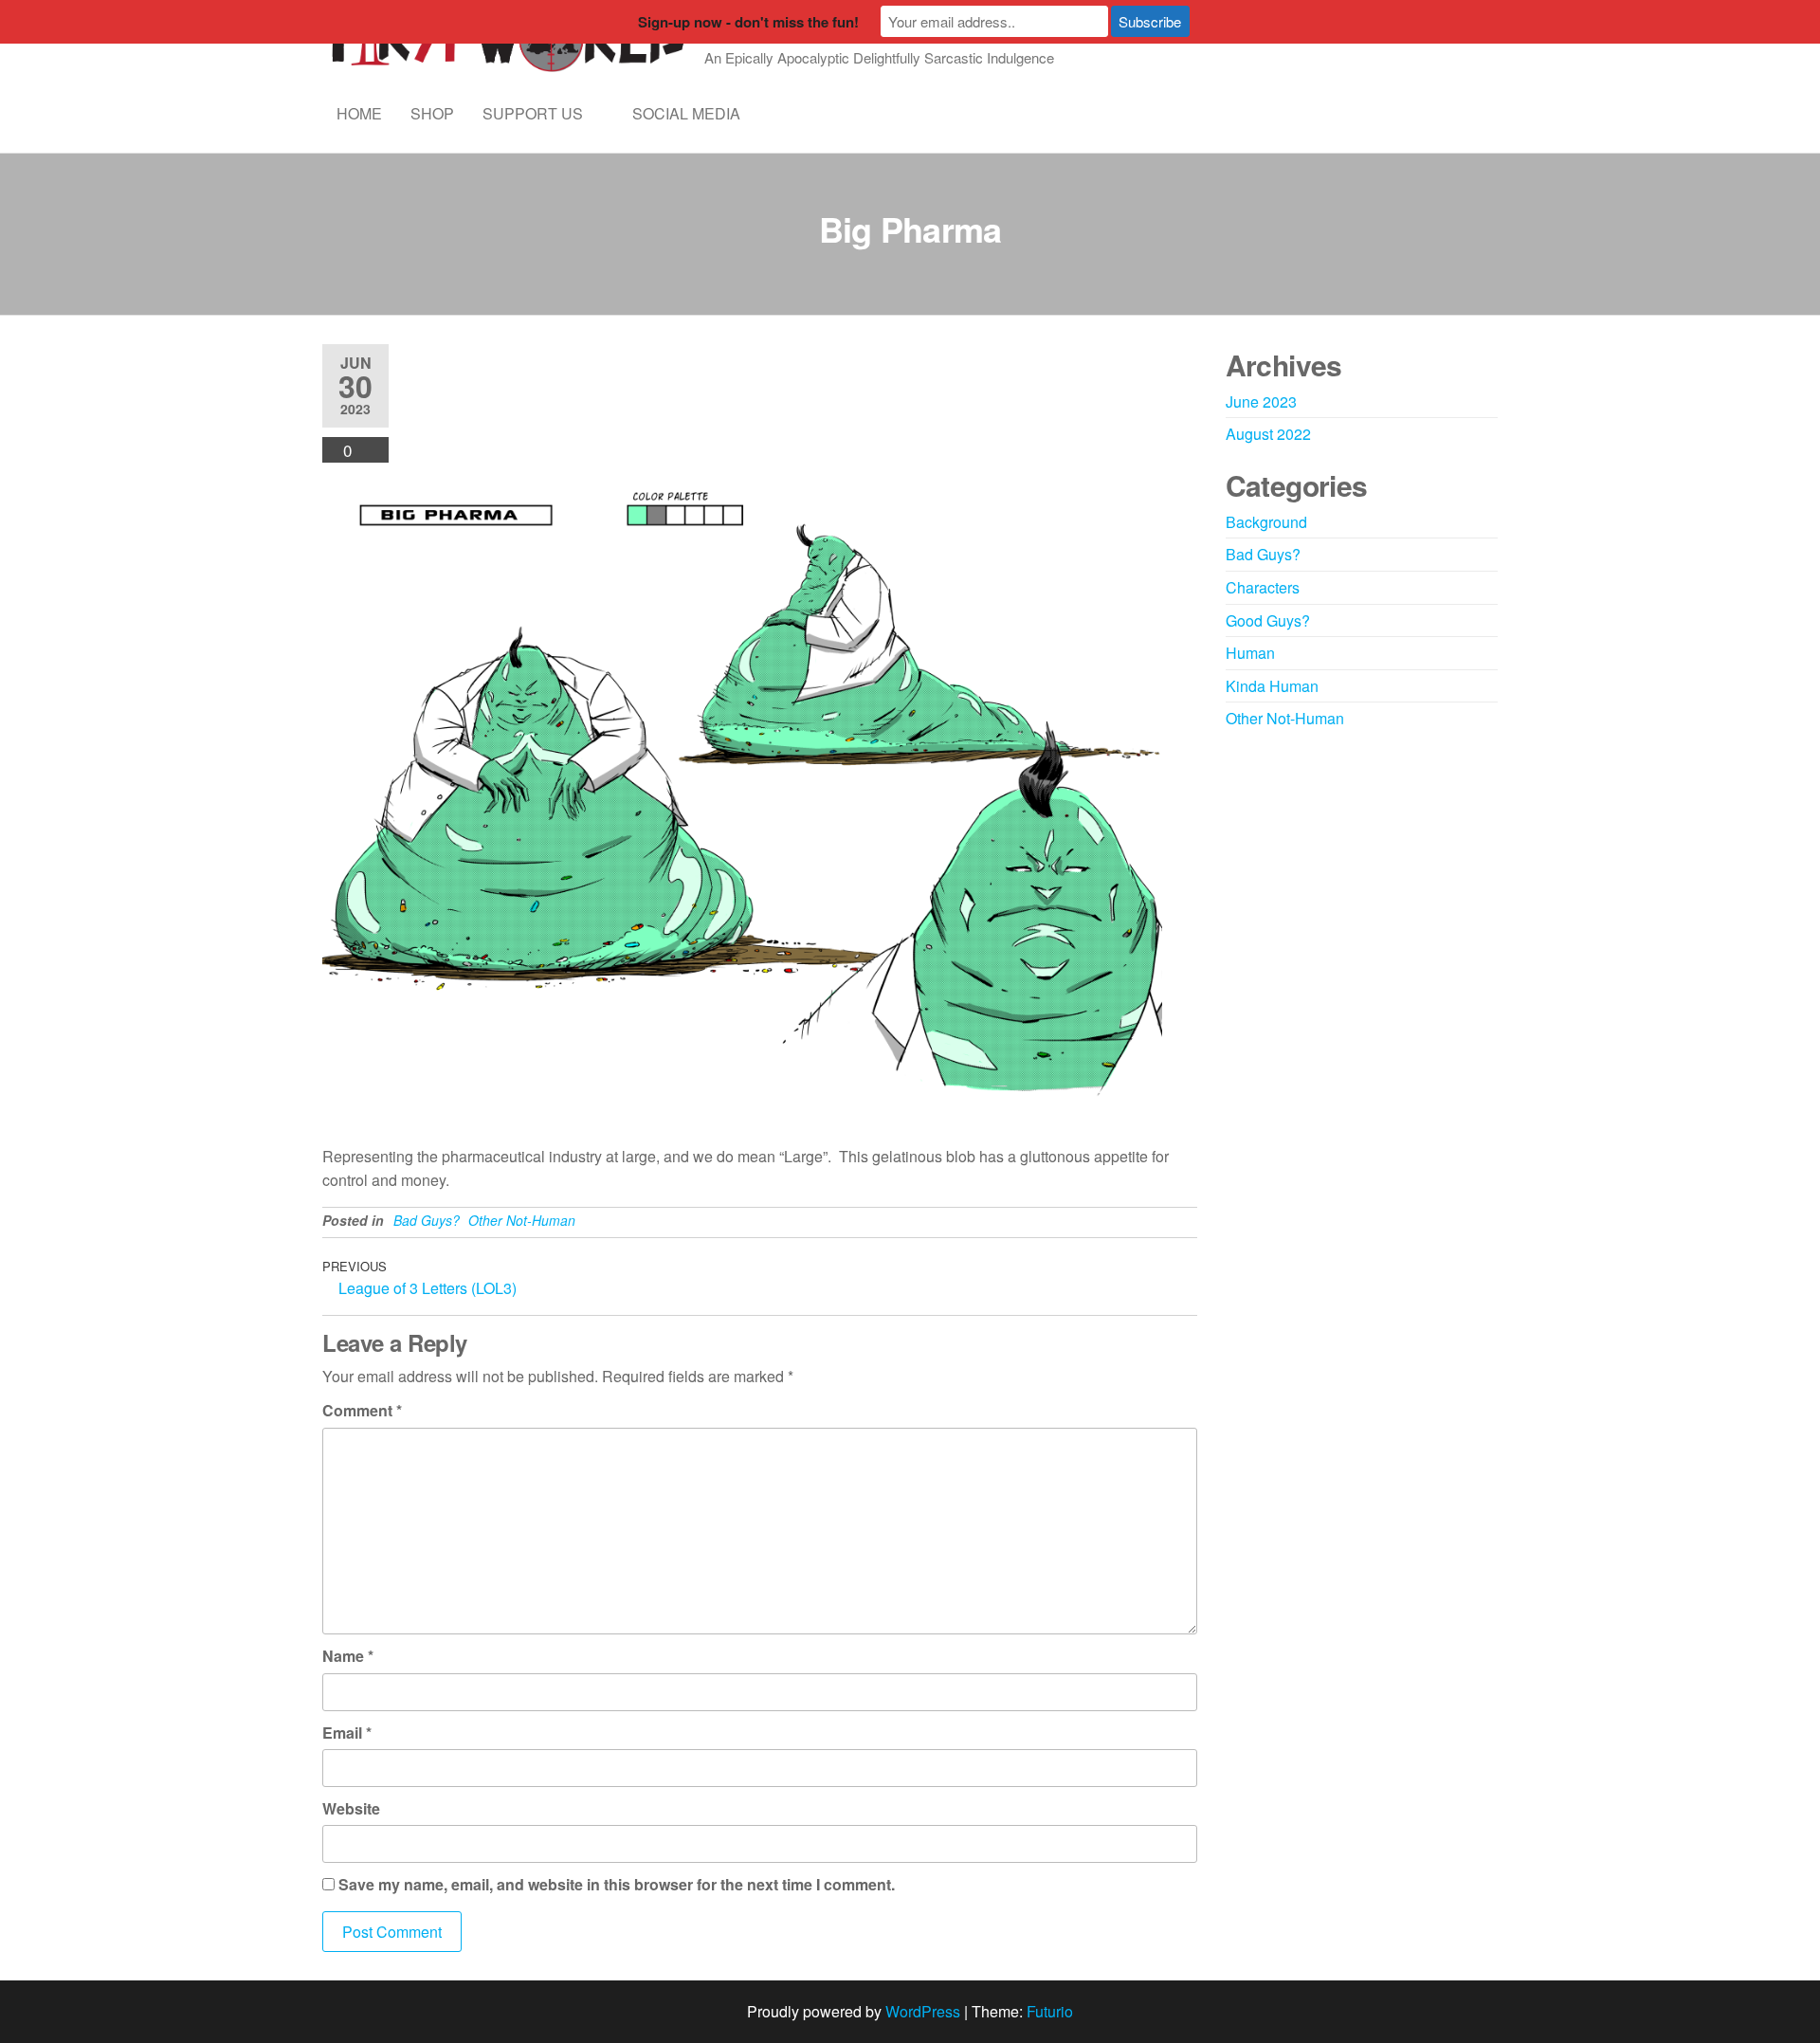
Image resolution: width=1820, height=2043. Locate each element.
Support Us (533, 113)
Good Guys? (1268, 620)
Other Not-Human (522, 1220)
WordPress (923, 2011)
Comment (362, 1410)
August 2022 (1268, 434)
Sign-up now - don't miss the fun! (748, 22)
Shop (432, 113)
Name (348, 1656)
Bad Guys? (427, 1220)
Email (347, 1733)
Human (1250, 653)
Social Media (686, 113)
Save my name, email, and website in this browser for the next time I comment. (617, 1884)
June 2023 (1261, 401)
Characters (1263, 587)
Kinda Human (1272, 686)
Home (359, 113)
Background (1266, 522)
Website (351, 1808)
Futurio (1050, 2011)
